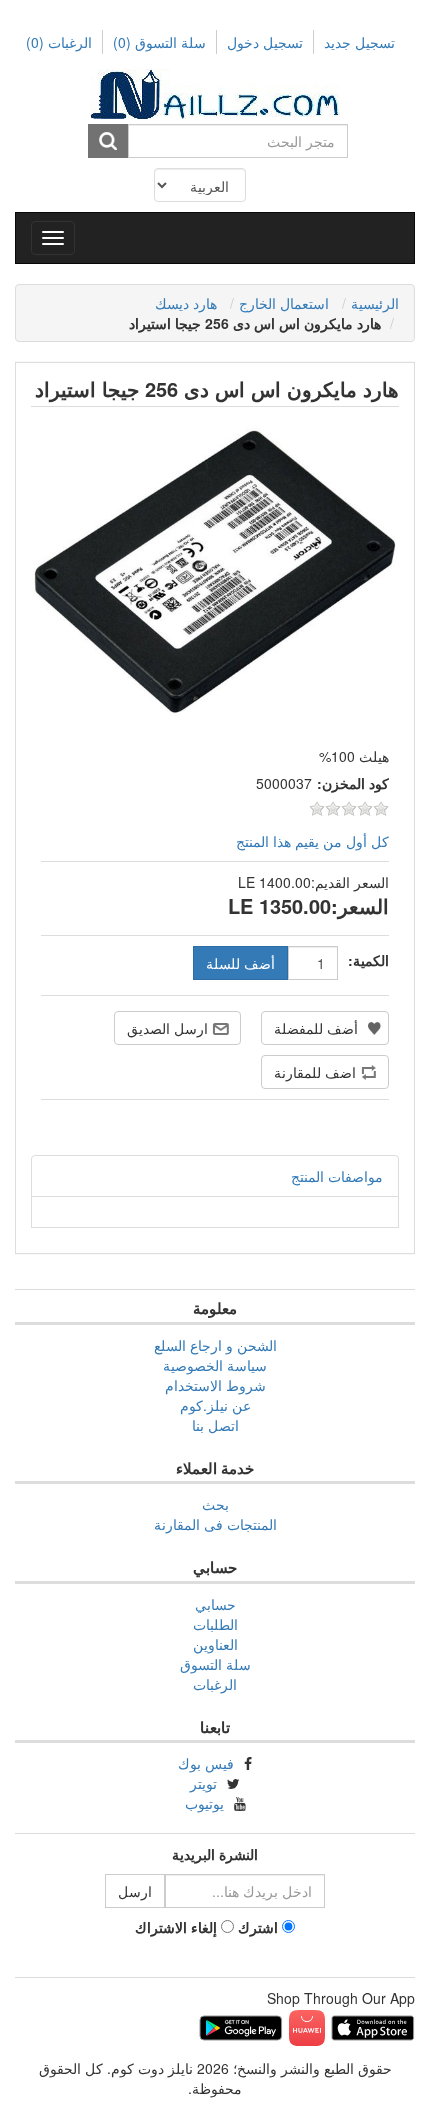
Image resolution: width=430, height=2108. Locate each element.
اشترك (258, 1927)
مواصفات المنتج (337, 1176)
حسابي (215, 1604)
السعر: (360, 906)
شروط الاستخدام (215, 1385)
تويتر (203, 1783)
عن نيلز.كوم (215, 1405)
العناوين (215, 1644)
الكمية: (368, 960)
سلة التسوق (159, 42)
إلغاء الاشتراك (176, 1927)
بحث (215, 1504)
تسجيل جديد (359, 42)
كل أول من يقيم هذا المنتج (312, 841)
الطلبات (215, 1624)
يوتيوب (204, 1803)
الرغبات (215, 1684)
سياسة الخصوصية (215, 1365)
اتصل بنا (215, 1425)
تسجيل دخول (265, 42)
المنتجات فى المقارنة (215, 1524)
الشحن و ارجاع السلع (215, 1345)
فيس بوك (206, 1763)
